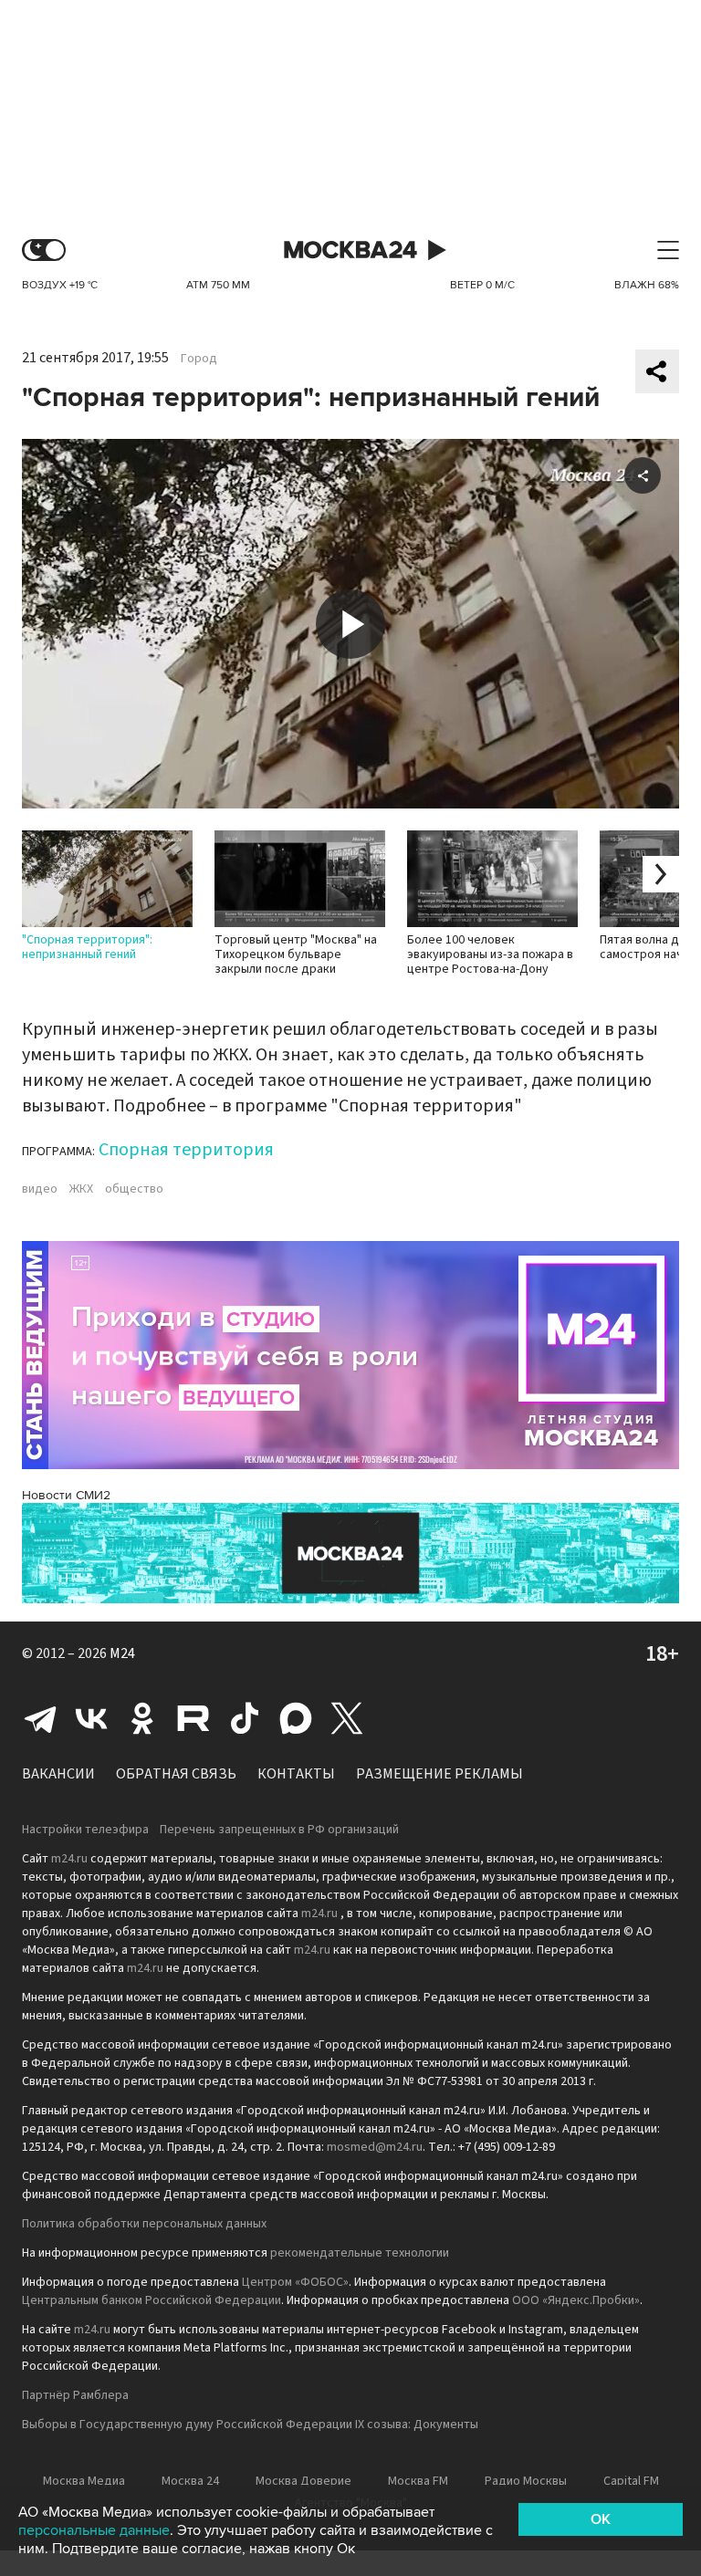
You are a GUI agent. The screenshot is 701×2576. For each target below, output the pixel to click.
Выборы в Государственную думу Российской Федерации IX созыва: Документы (250, 2425)
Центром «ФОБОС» (295, 2282)
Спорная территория (186, 1150)
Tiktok (245, 1718)
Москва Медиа (84, 2481)
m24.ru (69, 1859)
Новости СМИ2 (66, 1495)
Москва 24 (350, 250)
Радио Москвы (526, 2481)
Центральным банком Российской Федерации (152, 2300)
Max (296, 1718)
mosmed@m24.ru (375, 2147)
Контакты (296, 1774)
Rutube (194, 1718)
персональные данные (94, 2530)
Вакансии (58, 1774)
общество (134, 1189)
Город (199, 359)
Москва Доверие (303, 2481)
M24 (122, 1653)
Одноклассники (142, 1718)
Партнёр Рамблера (75, 2395)
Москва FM (418, 2481)
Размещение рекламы (439, 1774)
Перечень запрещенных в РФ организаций (279, 1830)
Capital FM (631, 2481)
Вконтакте (91, 1718)
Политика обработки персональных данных (144, 2224)
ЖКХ (81, 1189)
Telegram (40, 1718)
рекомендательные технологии (360, 2253)
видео (40, 1189)
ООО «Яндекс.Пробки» (576, 2300)
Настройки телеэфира (85, 1830)
